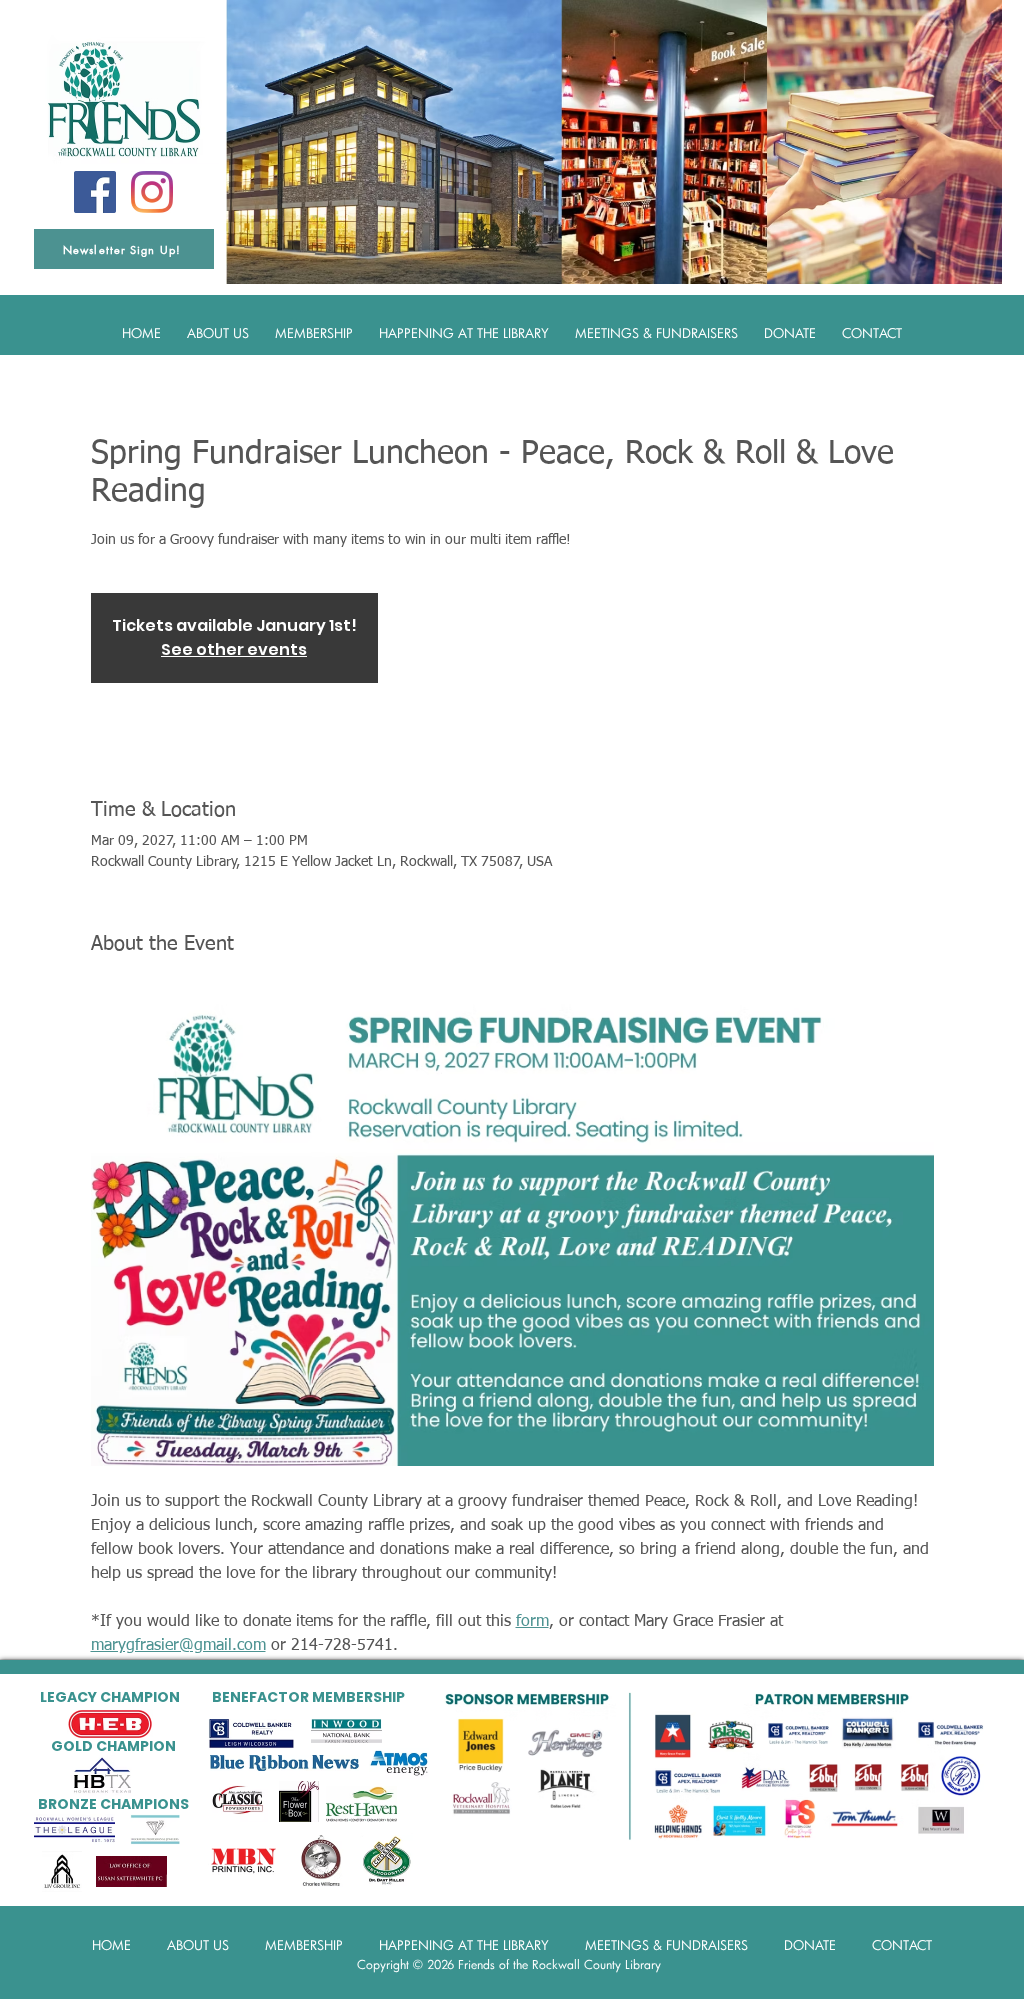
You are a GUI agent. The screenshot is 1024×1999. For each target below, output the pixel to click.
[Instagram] (152, 192)
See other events (234, 649)
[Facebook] (95, 192)
